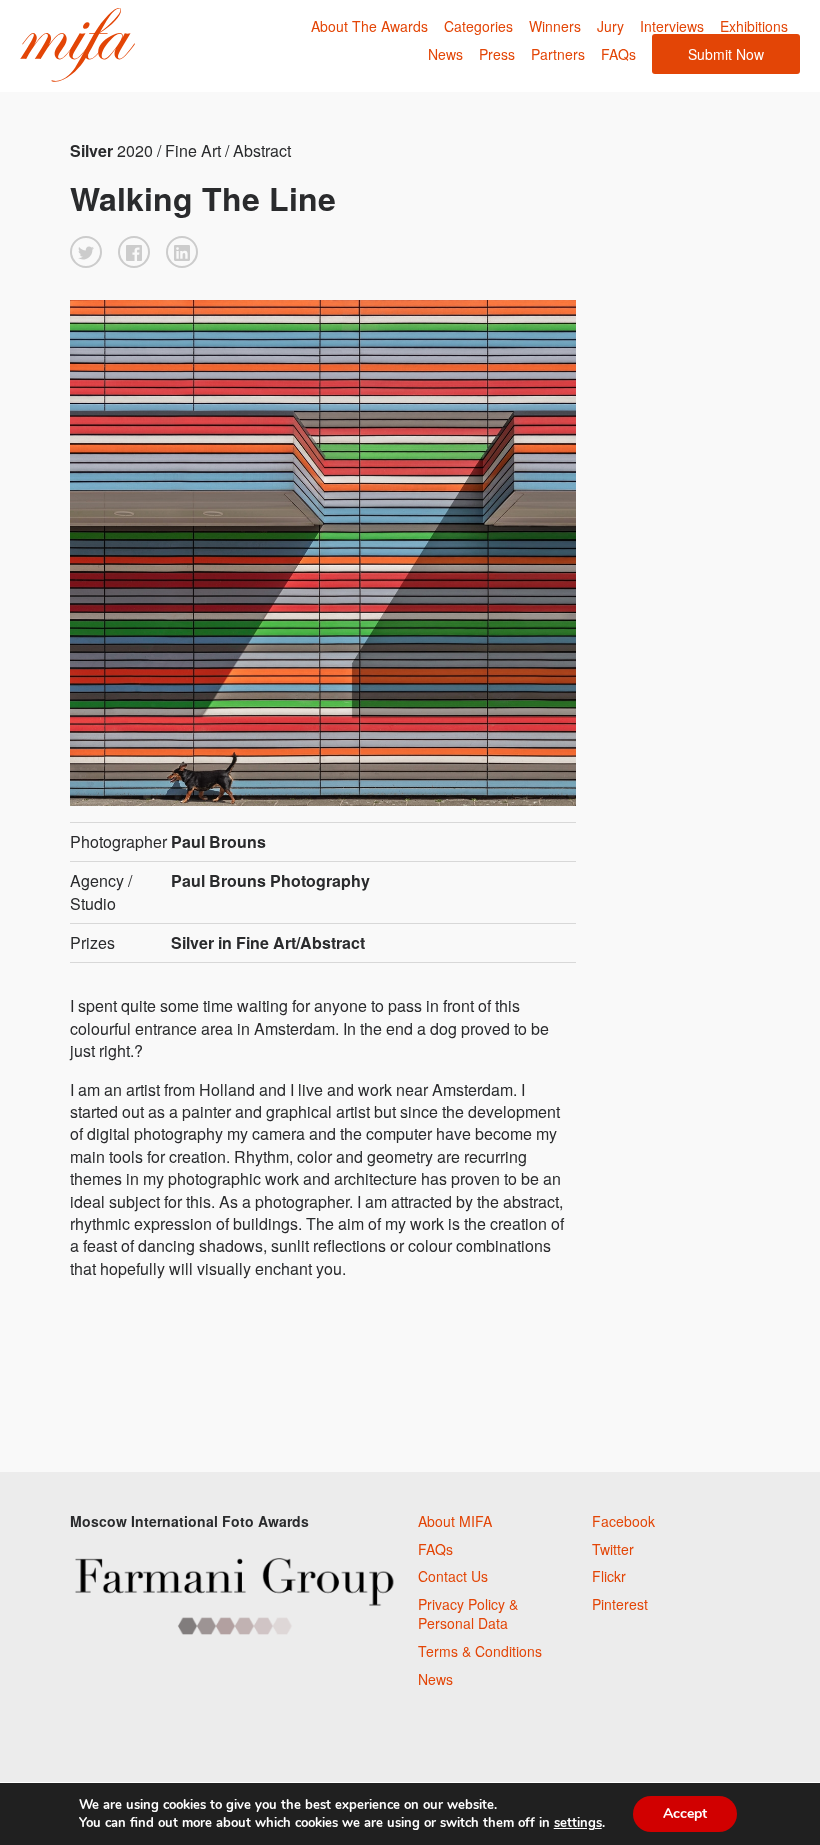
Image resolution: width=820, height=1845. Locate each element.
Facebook (623, 1521)
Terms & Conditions (480, 1651)
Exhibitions (754, 26)
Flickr (609, 1576)
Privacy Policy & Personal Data (468, 1614)
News (445, 54)
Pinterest (620, 1604)
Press (497, 54)
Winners (555, 26)
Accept (685, 1813)
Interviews (672, 26)
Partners (558, 54)
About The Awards (369, 26)
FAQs (618, 54)
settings (578, 1823)
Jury (610, 26)
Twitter (613, 1549)
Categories (478, 26)
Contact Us (453, 1576)
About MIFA (455, 1521)
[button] (86, 252)
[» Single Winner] (77, 45)
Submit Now (726, 54)
